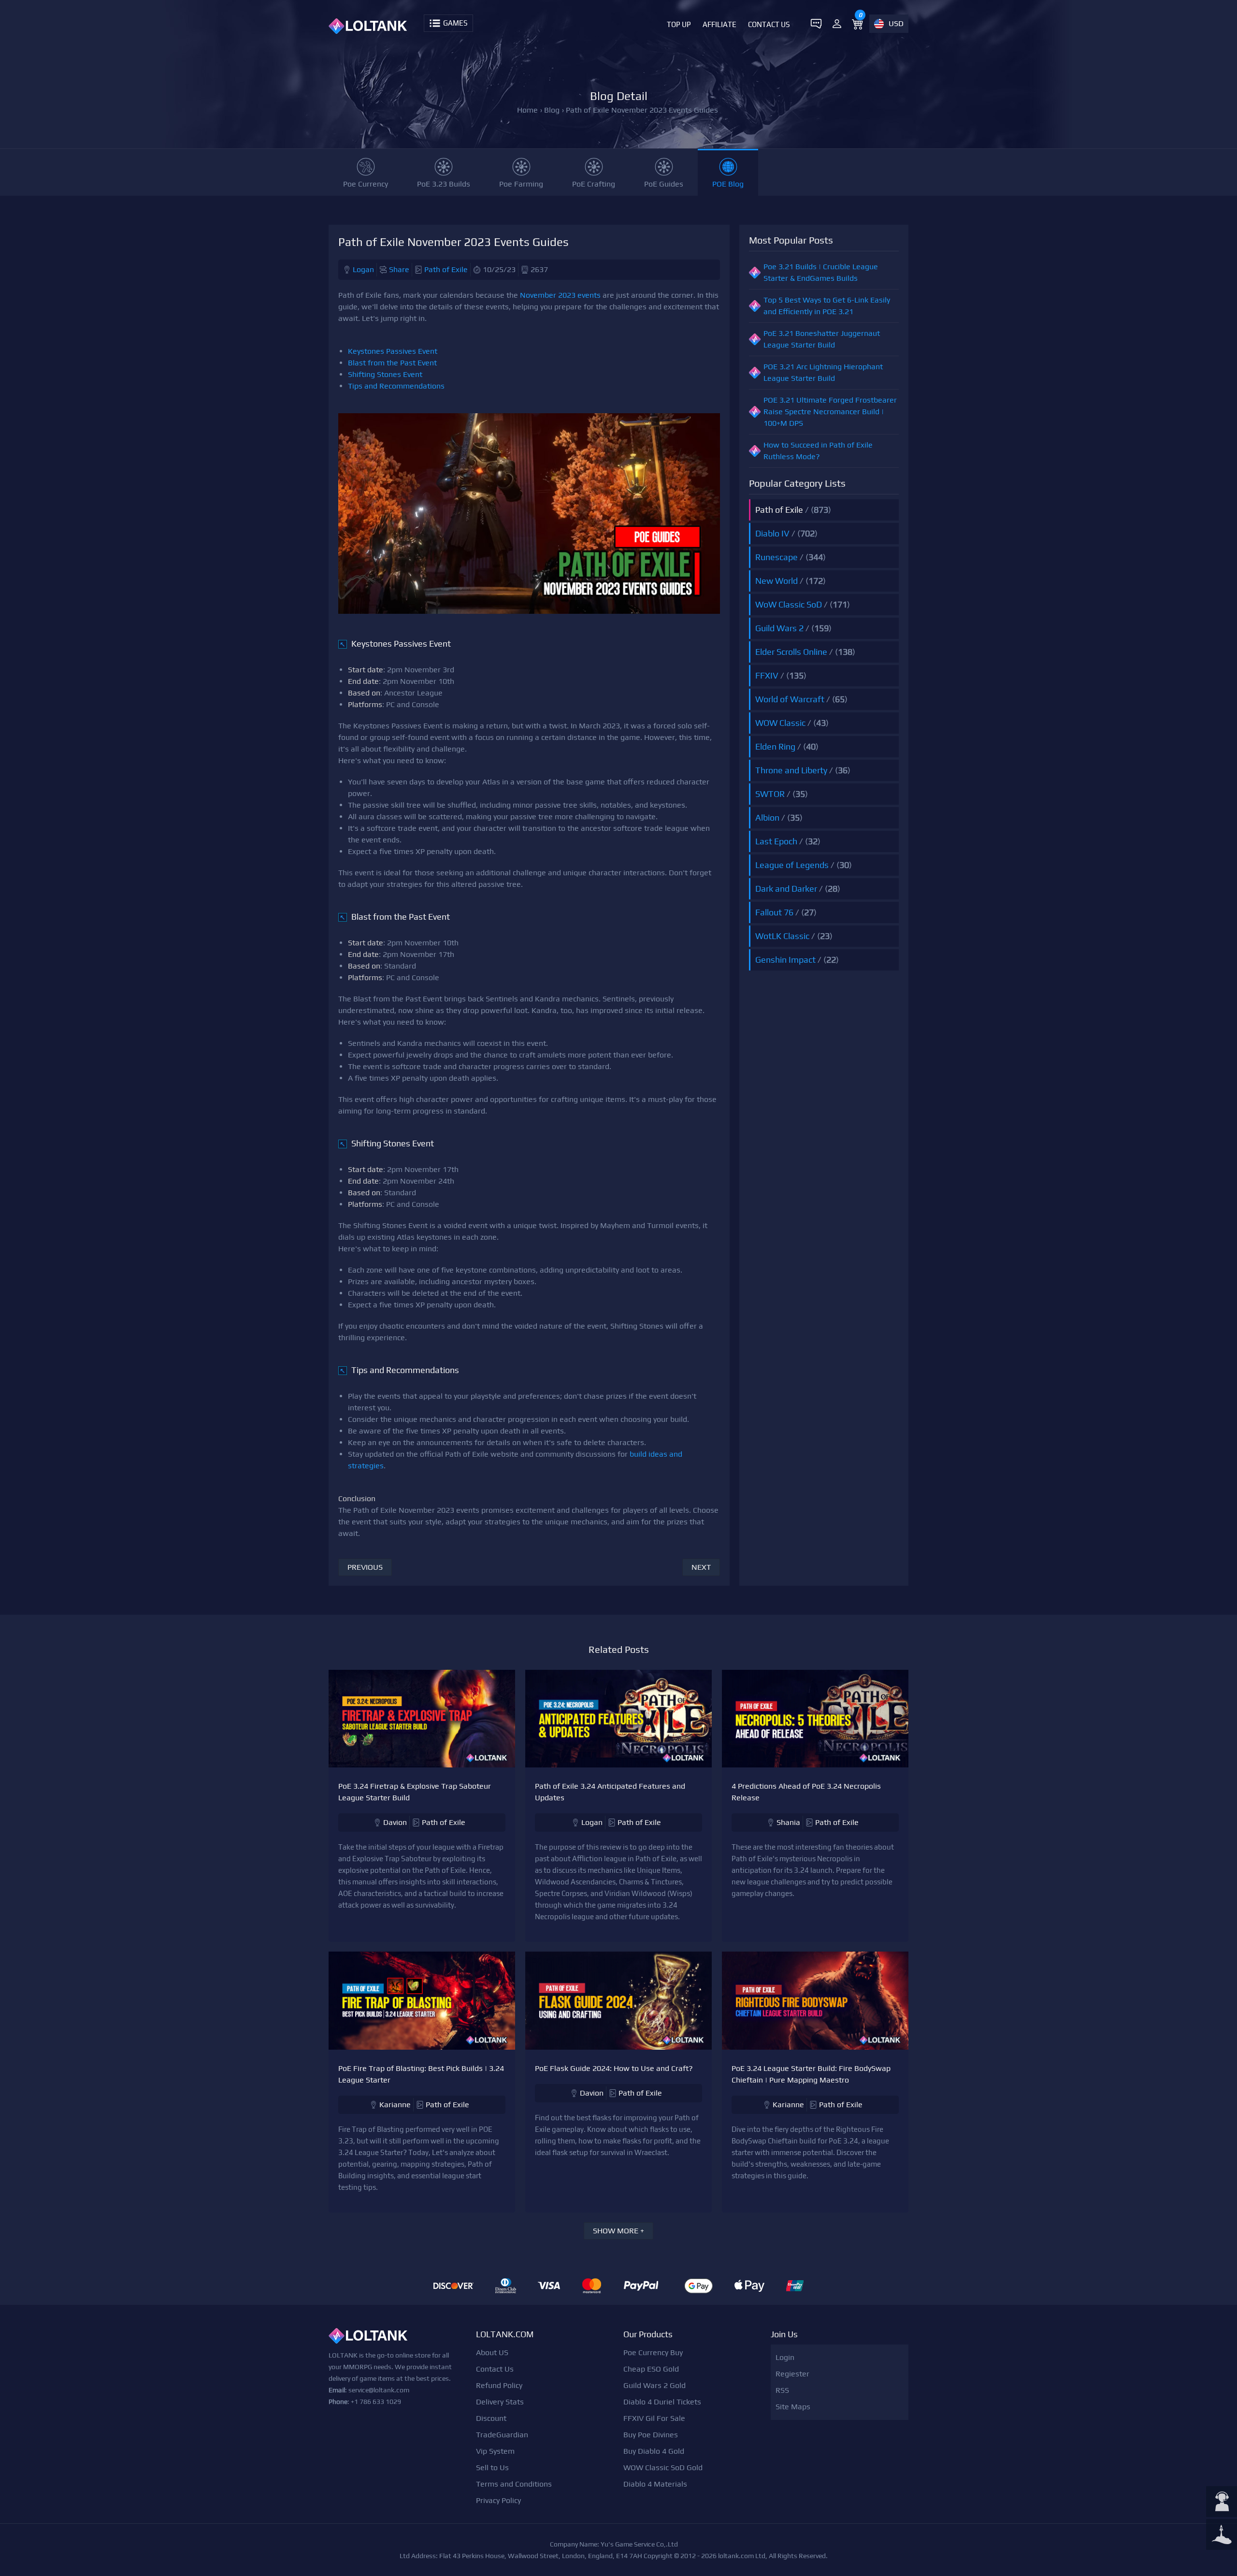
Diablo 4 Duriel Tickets (662, 2402)
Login (785, 2357)
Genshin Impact (785, 960)
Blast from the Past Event (392, 363)
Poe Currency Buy (653, 2352)
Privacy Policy (498, 2500)
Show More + (618, 2231)
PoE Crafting (594, 184)
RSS (782, 2390)
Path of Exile (446, 269)
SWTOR (770, 794)
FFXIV (767, 675)
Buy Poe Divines (651, 2435)
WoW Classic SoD (789, 604)
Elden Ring (775, 746)
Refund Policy (499, 2385)
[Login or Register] (837, 24)
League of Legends (792, 865)
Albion (767, 818)
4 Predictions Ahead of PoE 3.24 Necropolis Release (806, 1792)
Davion (395, 1822)
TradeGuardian (502, 2435)
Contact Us (769, 24)
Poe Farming (521, 184)
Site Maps (793, 2407)
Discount (491, 2418)
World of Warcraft (790, 699)
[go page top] (1222, 2535)
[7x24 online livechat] (1222, 2503)
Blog (552, 110)
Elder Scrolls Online (791, 652)
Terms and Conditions (514, 2484)
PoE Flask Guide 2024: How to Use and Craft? (614, 2068)
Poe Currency (366, 184)
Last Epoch (776, 841)
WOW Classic (780, 723)
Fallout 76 (774, 912)
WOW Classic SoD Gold (663, 2467)
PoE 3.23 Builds (444, 184)
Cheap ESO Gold (651, 2369)
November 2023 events (560, 295)
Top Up (679, 24)
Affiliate (719, 24)
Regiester (792, 2374)
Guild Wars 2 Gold (654, 2385)
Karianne (395, 2105)
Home (527, 110)
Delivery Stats (500, 2402)
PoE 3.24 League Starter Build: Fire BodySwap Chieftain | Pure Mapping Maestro (811, 2074)
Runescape (777, 557)
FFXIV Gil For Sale (654, 2418)
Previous (365, 1567)
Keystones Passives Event (393, 351)
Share (399, 269)
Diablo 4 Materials (655, 2484)
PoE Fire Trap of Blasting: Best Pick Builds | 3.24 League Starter (421, 2074)
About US (492, 2352)
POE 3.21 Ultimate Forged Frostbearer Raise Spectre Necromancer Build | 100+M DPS (830, 412)
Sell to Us (492, 2467)
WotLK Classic (782, 936)
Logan (363, 269)
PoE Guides (664, 184)
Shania (788, 1822)
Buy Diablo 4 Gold (654, 2451)
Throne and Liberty (791, 770)
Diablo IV (772, 533)
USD (896, 23)
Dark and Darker (786, 889)
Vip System (495, 2451)
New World (777, 581)
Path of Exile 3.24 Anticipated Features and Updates (610, 1792)
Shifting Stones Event (385, 374)
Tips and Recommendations (396, 386)
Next (701, 1567)
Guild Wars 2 (779, 628)
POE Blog (728, 184)
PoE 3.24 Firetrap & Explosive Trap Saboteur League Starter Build (415, 1792)
